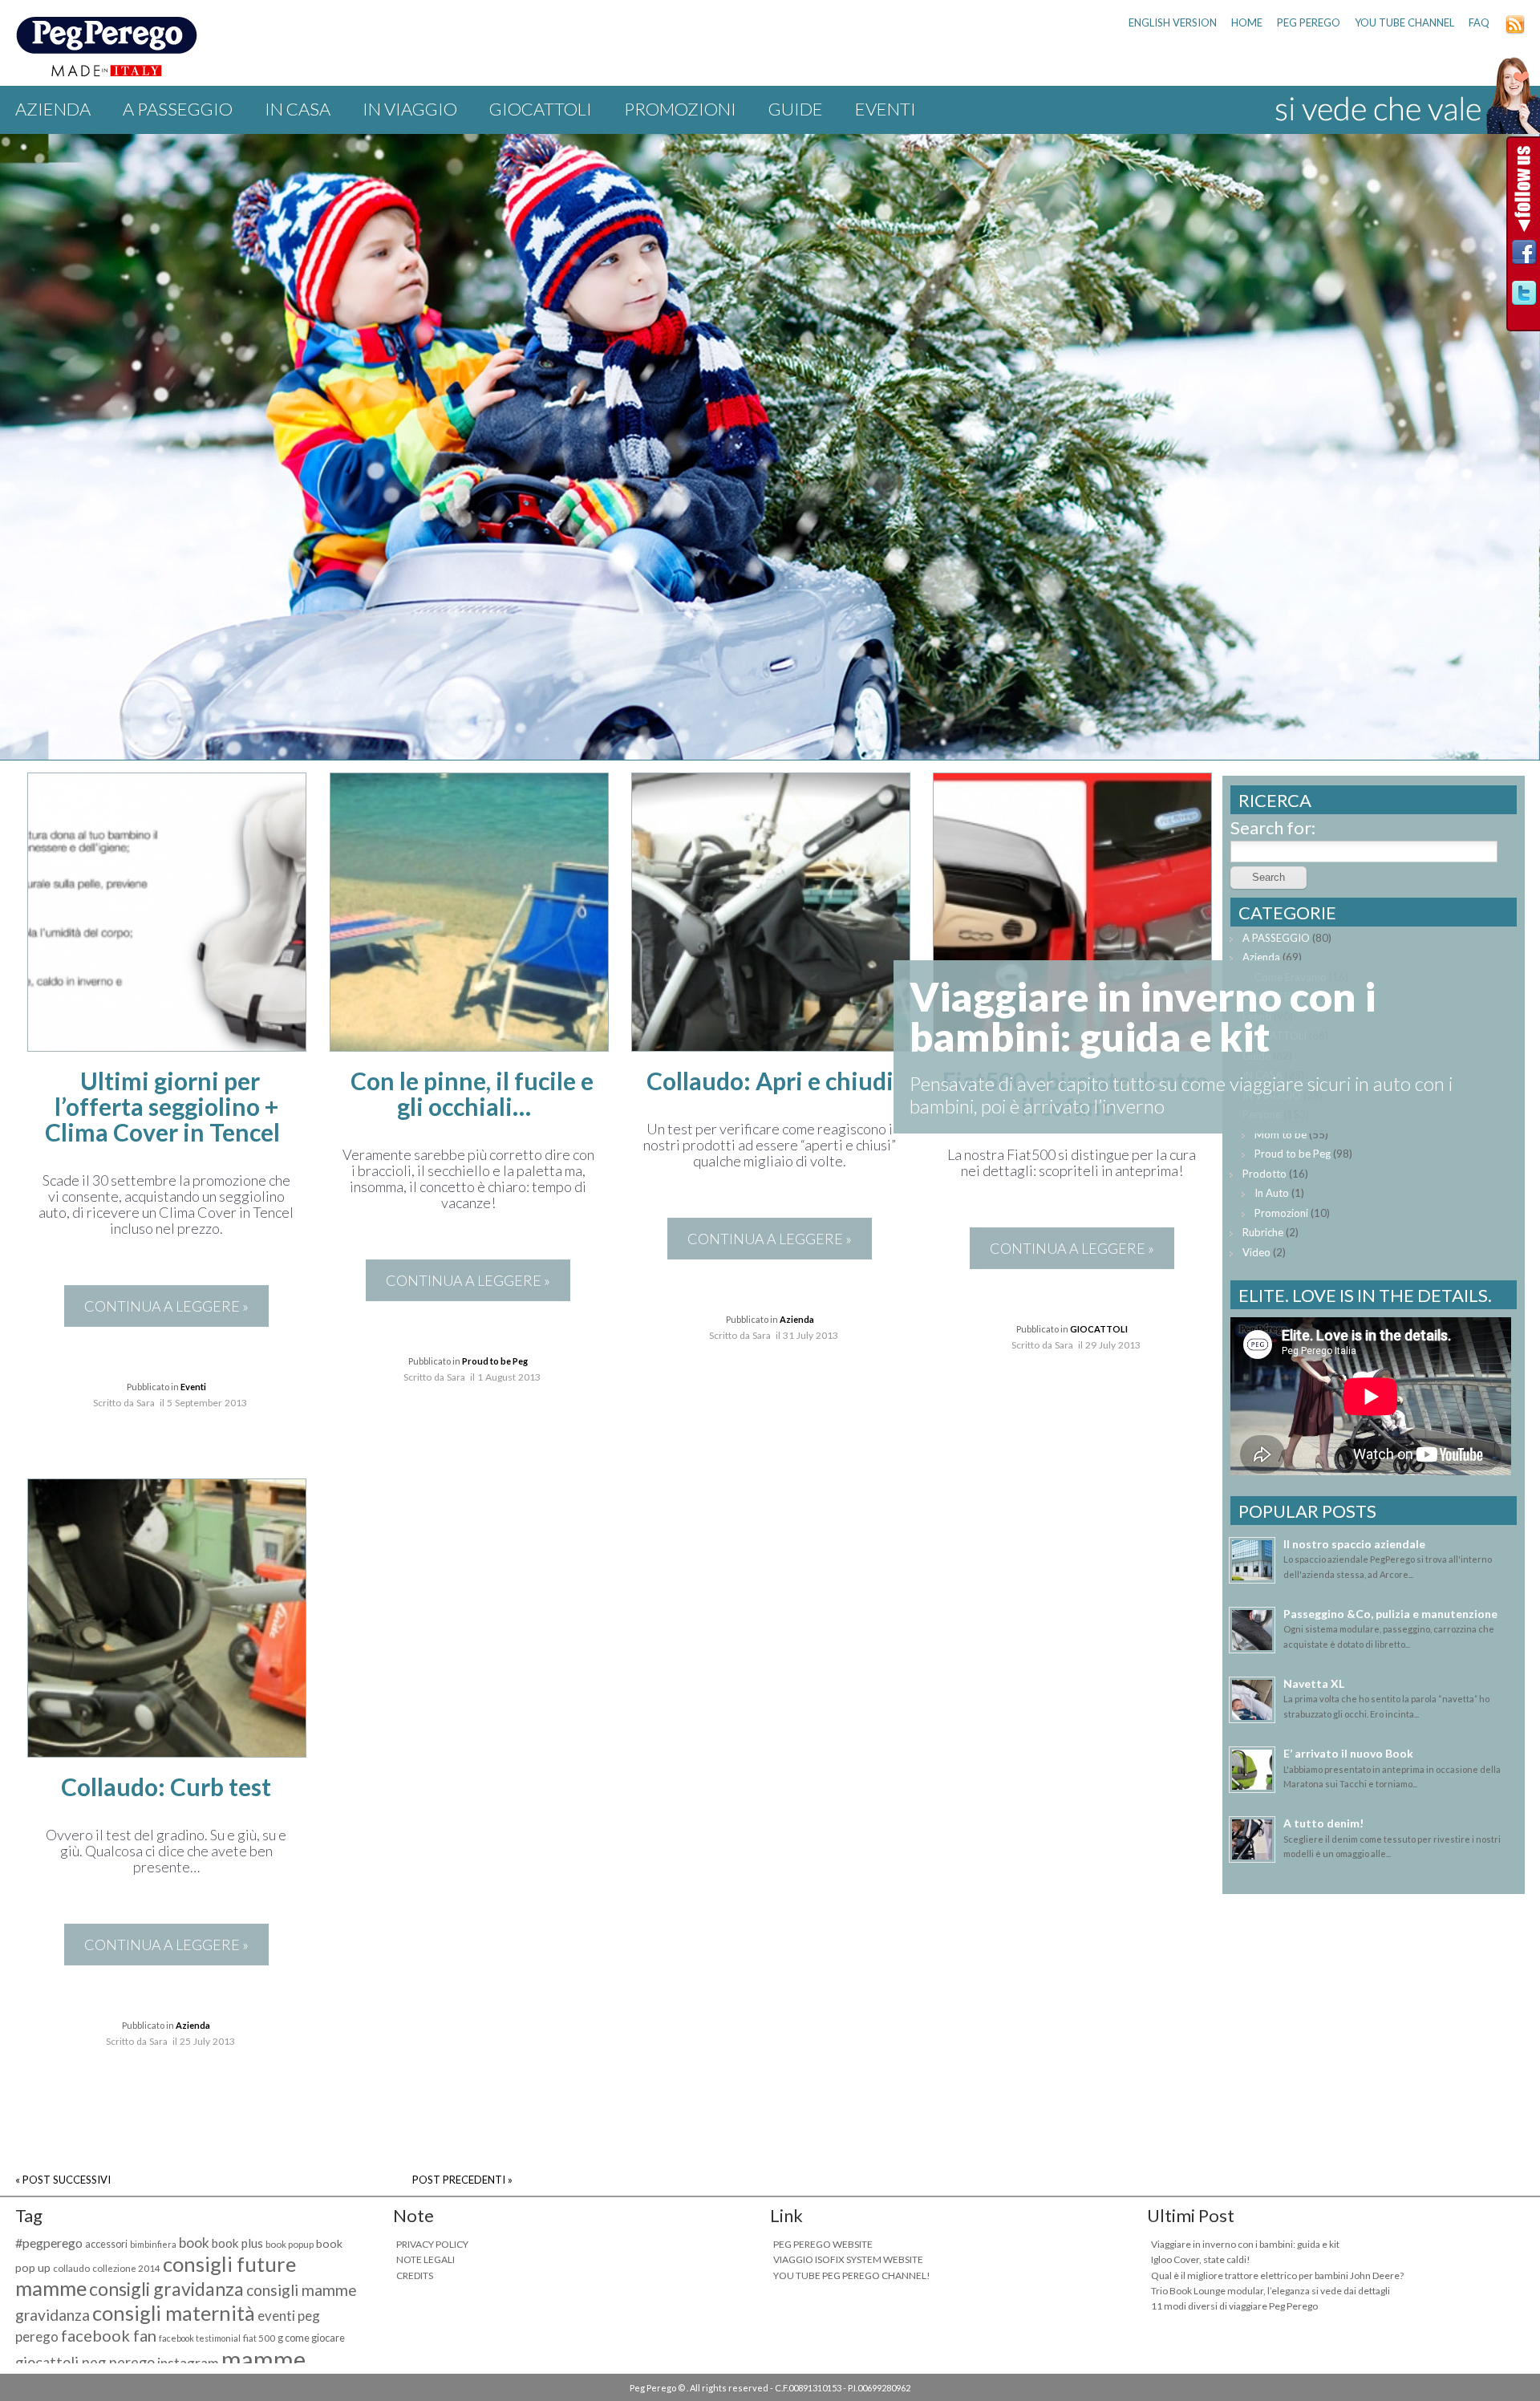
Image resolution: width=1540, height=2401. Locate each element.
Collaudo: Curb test (166, 1787)
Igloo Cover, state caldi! (1201, 2259)
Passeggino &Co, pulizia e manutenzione (1390, 1614)
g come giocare (311, 2338)
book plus (237, 2243)
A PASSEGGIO (178, 109)
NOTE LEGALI (426, 2259)
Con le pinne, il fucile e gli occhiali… (472, 1093)
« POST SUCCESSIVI (63, 2180)
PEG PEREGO (1309, 22)
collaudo (71, 2268)
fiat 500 (259, 2338)
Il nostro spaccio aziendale (1354, 1544)
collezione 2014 (126, 2268)
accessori (106, 2244)
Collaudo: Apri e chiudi (770, 1081)
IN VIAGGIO (410, 109)
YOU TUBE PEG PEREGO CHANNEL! (852, 2275)
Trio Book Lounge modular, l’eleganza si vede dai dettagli (1270, 2291)
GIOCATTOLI (541, 109)
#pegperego (49, 2243)
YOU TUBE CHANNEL (1404, 22)
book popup (290, 2244)
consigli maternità (174, 2313)
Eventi (885, 109)
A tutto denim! (1323, 1823)
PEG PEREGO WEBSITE (823, 2244)
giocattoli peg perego (85, 2362)
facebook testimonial (200, 2338)
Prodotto (1264, 1174)
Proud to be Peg (495, 1361)
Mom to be (1281, 1134)
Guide (796, 109)
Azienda (53, 109)
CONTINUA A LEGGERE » (166, 1306)
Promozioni (680, 109)
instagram (188, 2363)
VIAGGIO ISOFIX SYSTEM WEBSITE (848, 2259)
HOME (1247, 22)
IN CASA (298, 109)
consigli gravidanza (166, 2289)
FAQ (1479, 22)
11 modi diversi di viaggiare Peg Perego (1234, 2306)
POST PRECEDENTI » (462, 2180)
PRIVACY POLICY (432, 2244)
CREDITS (415, 2275)
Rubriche (1263, 1232)
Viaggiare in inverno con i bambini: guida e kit (1245, 2244)
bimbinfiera (153, 2244)
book (194, 2243)
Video (1256, 1252)
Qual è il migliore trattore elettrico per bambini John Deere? (1277, 2275)
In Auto (1272, 1193)
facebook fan (109, 2335)
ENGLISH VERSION (1173, 22)
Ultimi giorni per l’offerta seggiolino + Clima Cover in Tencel (162, 1106)
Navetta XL (1314, 1683)
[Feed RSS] (1515, 30)
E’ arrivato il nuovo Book (1348, 1753)
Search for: (1273, 827)
